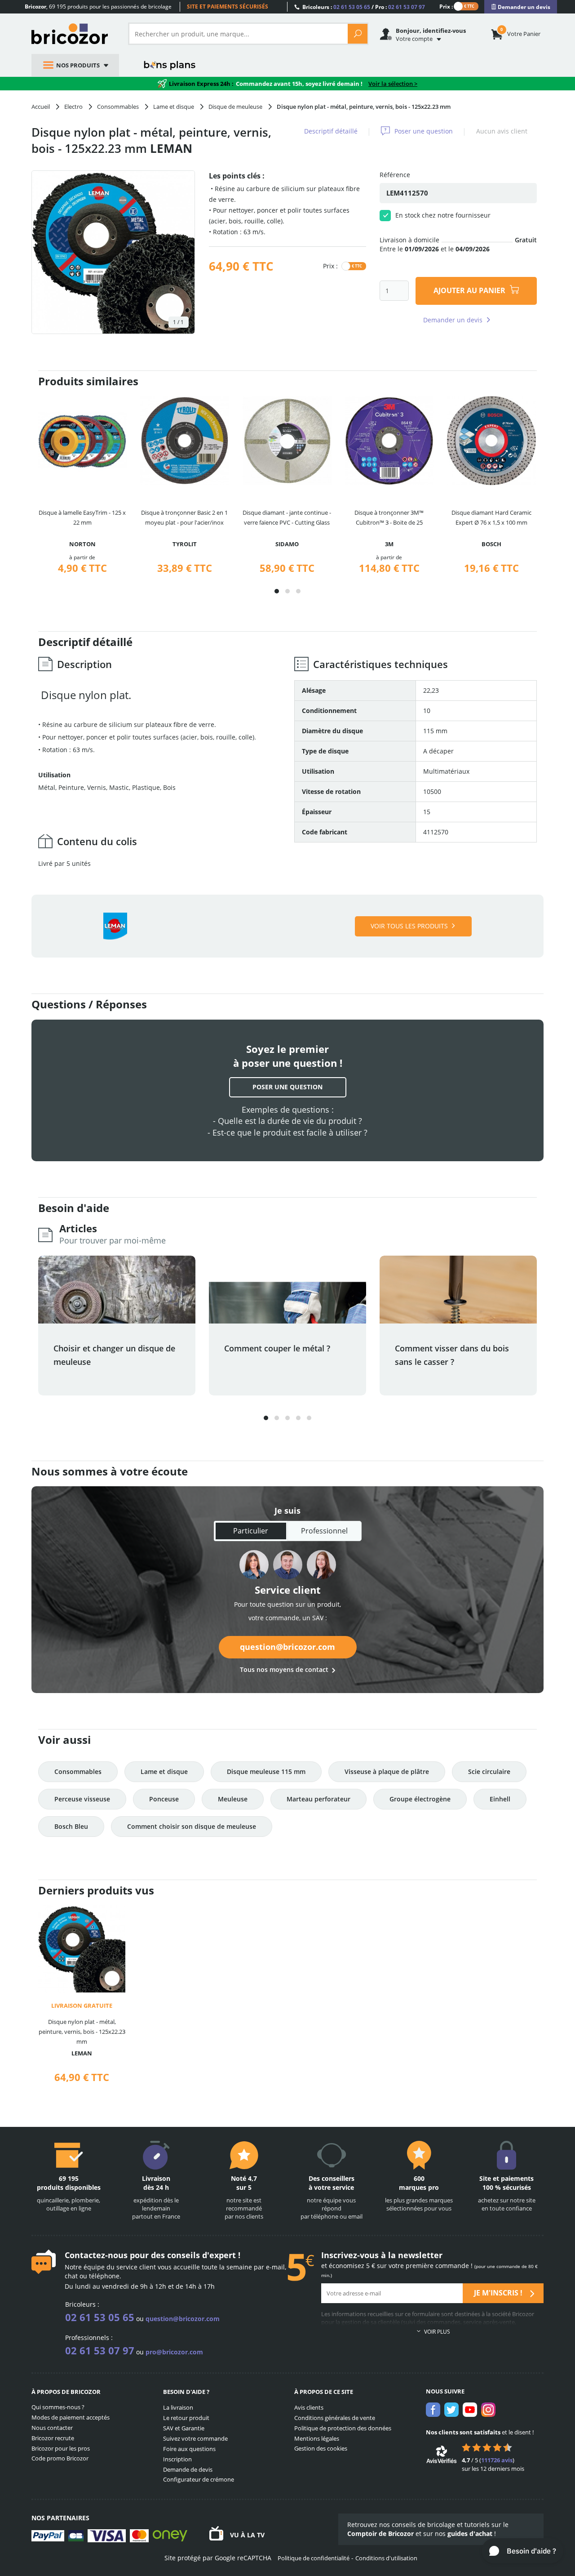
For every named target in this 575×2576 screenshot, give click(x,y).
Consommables (78, 1772)
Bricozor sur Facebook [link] (433, 2410)
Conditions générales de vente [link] (335, 2418)
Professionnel (324, 1531)
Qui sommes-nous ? (58, 2407)
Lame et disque (164, 1772)
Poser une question (424, 131)
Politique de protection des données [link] (343, 2428)
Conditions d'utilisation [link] (386, 2558)
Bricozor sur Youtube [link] (470, 2410)
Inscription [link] (177, 2459)
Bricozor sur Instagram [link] (488, 2410)
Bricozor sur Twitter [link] (451, 2410)
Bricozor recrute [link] (53, 2438)
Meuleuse (233, 1799)
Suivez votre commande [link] (195, 2438)
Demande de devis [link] (188, 2469)
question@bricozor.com (287, 1647)
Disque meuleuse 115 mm (266, 1772)
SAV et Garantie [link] (184, 2428)
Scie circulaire (489, 1772)
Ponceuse (164, 1799)
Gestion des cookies (321, 2448)
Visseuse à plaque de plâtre (387, 1772)
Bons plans (170, 65)
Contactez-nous (96, 2255)
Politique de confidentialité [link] (314, 2558)
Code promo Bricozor (60, 2458)
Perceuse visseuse (82, 1799)
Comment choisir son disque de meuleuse (192, 1826)
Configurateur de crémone (199, 2479)
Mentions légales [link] (317, 2438)
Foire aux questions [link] (189, 2449)
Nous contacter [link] (52, 2428)
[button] (277, 591)
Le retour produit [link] (186, 2418)
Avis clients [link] (309, 2407)
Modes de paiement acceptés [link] (71, 2417)
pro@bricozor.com (174, 2352)
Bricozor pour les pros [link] (61, 2448)
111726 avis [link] (497, 2460)
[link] (521, 7)
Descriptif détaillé (331, 131)
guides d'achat (470, 2534)
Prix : (446, 6)
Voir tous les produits (409, 926)
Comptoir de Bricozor (380, 2534)
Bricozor (73, 34)
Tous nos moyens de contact (284, 1669)
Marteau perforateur (318, 1799)
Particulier (251, 1531)
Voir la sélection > (393, 84)
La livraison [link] (178, 2407)
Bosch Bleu (71, 1826)
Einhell (500, 1799)
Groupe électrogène (420, 1799)
